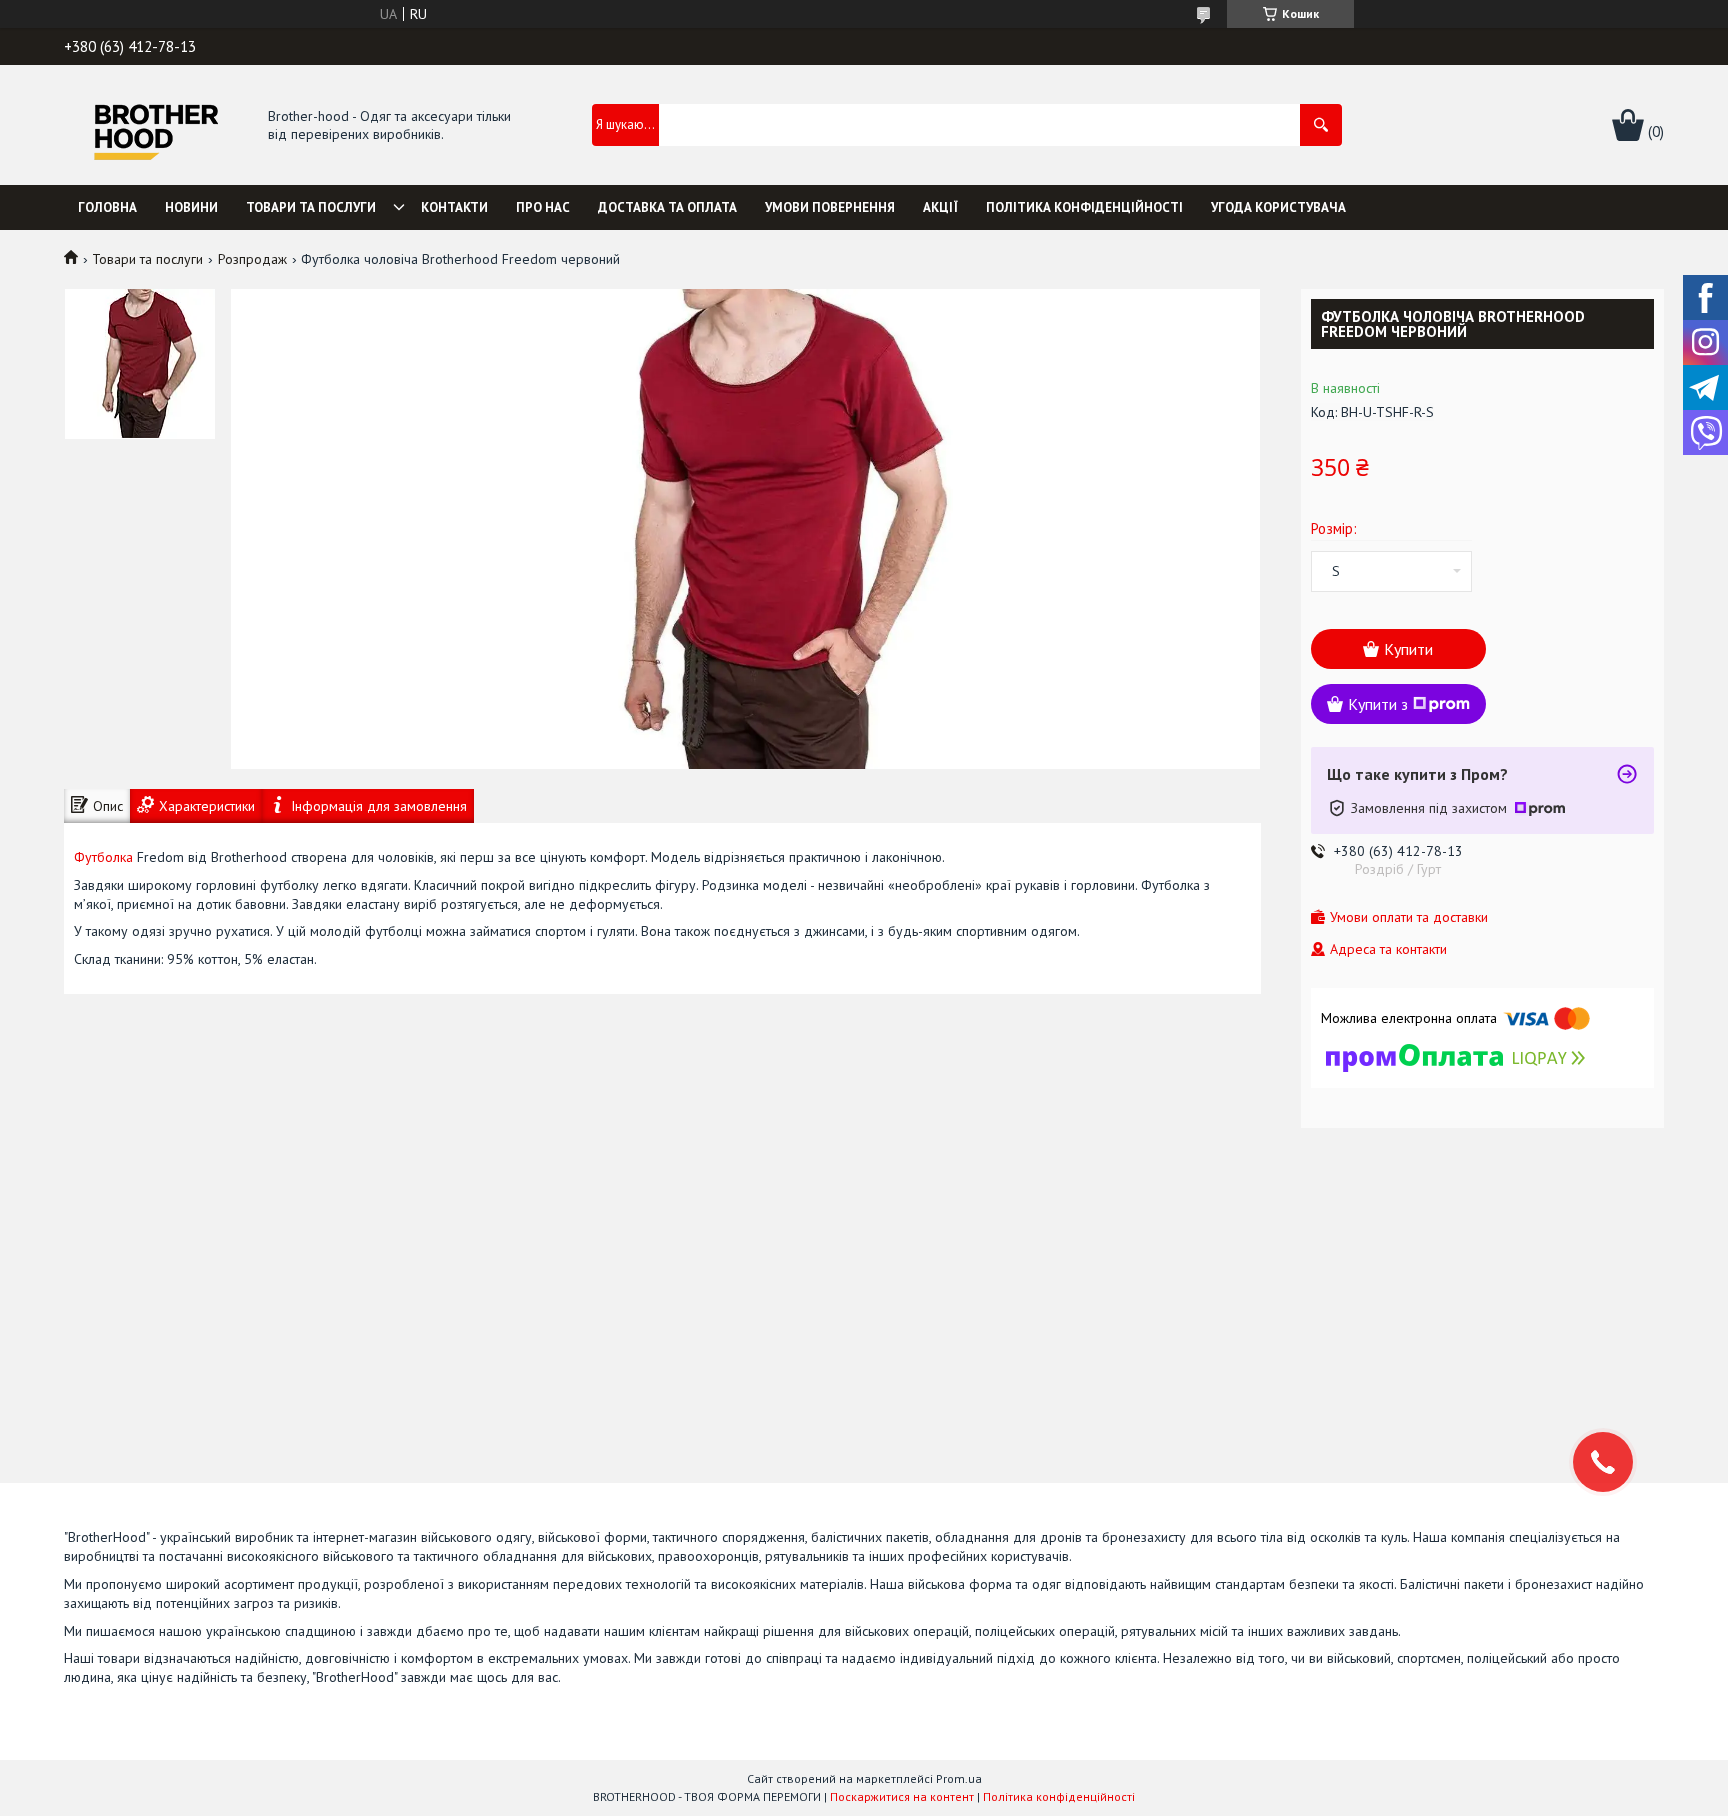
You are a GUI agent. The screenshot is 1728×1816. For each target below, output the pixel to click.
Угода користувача (1278, 207)
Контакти (454, 207)
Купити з (1378, 704)
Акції (940, 207)
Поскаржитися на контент (902, 1796)
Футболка (103, 857)
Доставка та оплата (667, 207)
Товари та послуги (311, 207)
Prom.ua (959, 1778)
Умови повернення (830, 207)
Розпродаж (252, 259)
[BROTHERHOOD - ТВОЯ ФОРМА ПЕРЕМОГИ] (155, 126)
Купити (1408, 649)
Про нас (543, 207)
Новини (191, 207)
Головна (107, 207)
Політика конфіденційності (1084, 207)
